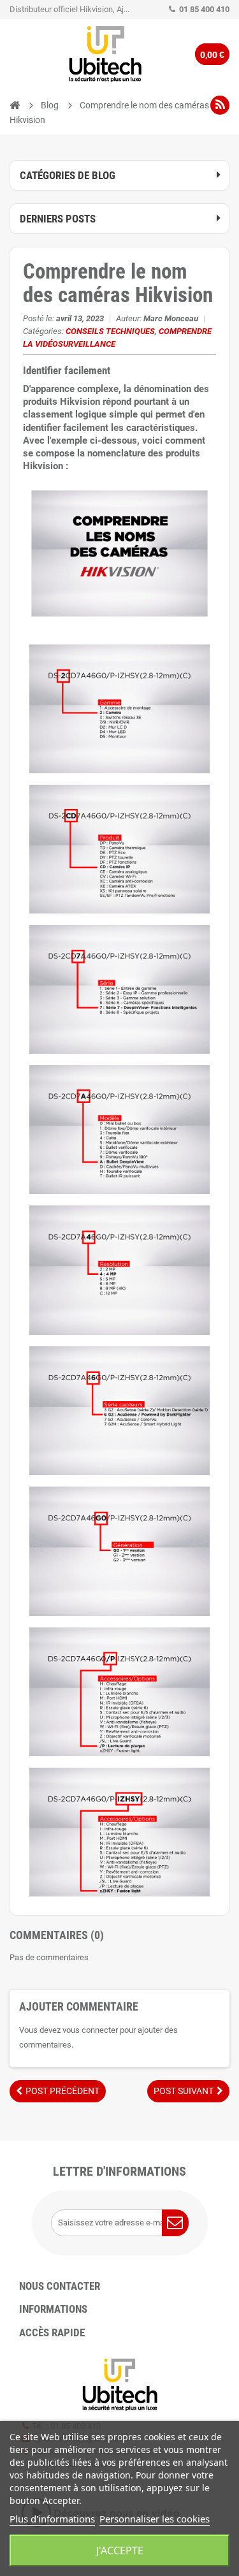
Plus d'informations (52, 2519)
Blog (50, 105)
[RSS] (220, 105)
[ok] (175, 2223)
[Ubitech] (105, 54)
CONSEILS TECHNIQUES (110, 331)
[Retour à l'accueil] (15, 106)
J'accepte (120, 2551)
